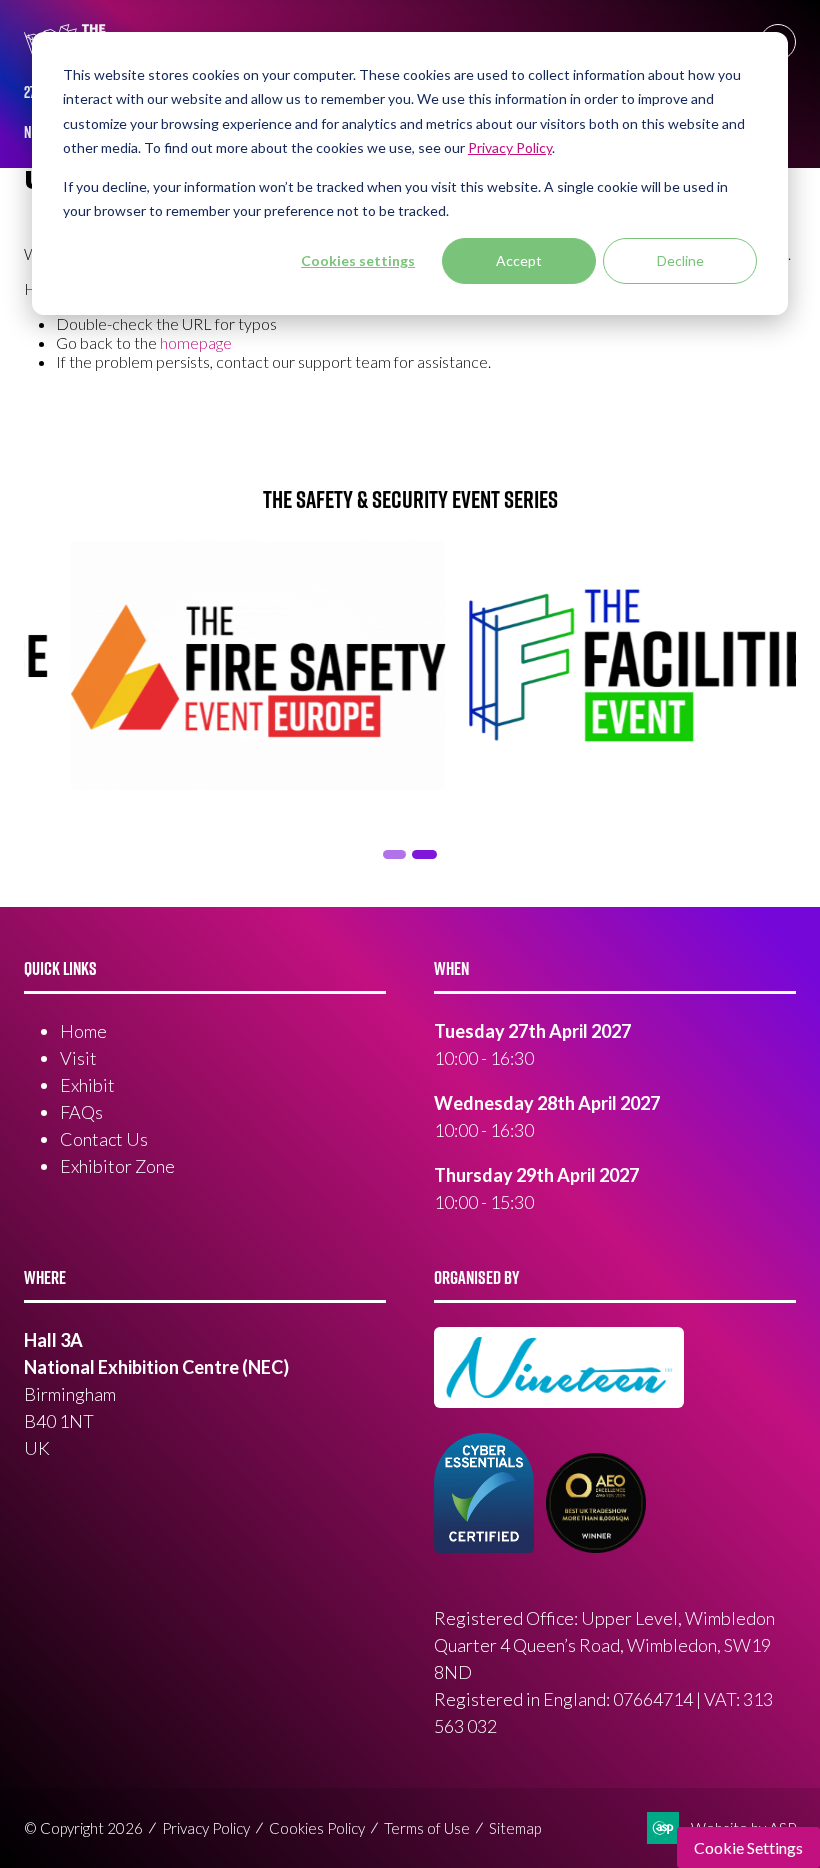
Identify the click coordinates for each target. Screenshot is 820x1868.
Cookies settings (358, 260)
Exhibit (87, 1085)
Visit (78, 1058)
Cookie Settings (748, 1847)
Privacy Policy (206, 1828)
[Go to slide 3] (422, 854)
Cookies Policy (317, 1828)
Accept (519, 260)
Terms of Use (427, 1828)
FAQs (81, 1112)
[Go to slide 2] (392, 854)
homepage (196, 342)
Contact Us (104, 1139)
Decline (680, 260)
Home (83, 1031)
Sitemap (515, 1828)
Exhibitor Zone (117, 1166)
